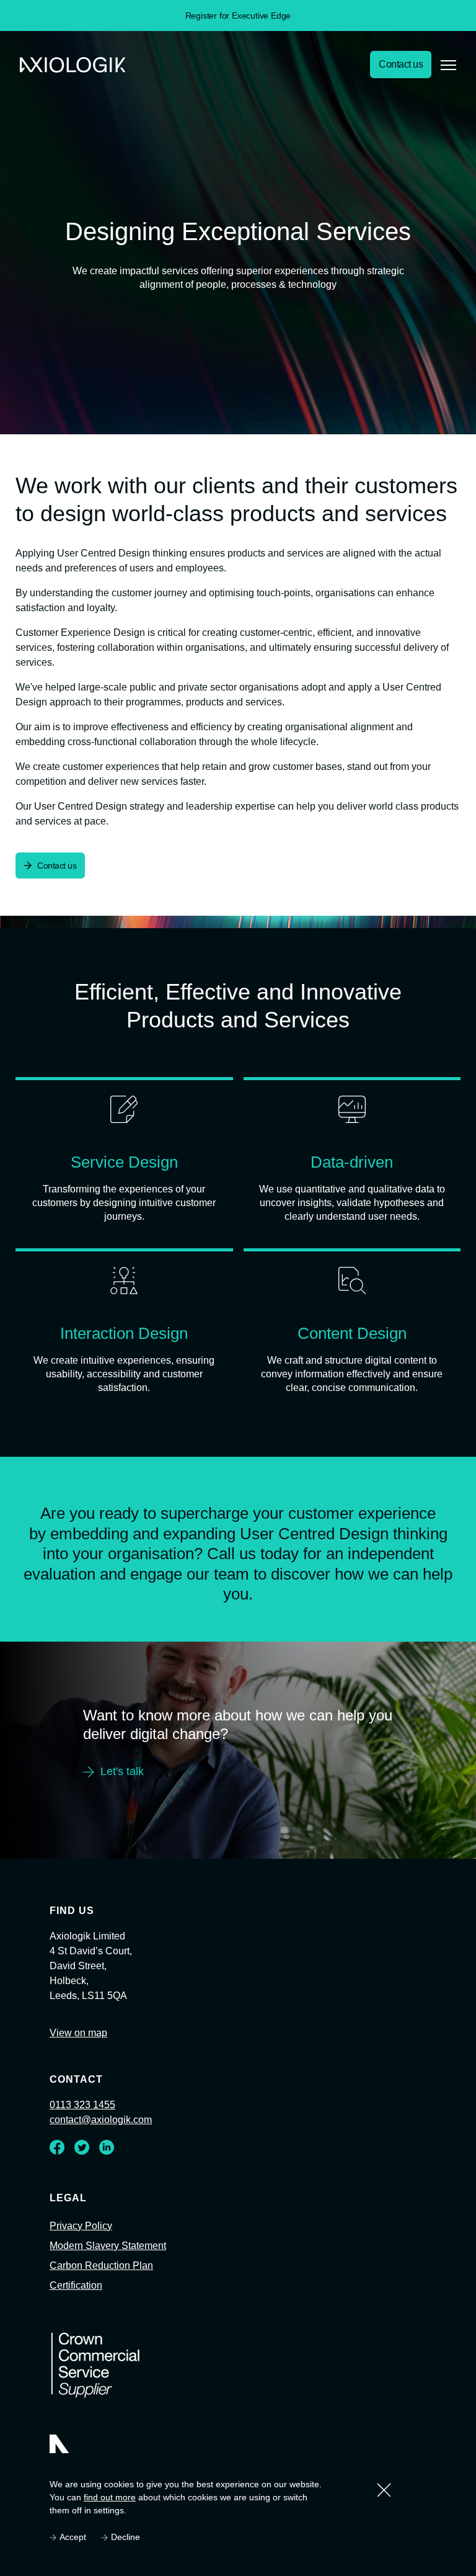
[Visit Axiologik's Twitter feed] (82, 2178)
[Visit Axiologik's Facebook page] (57, 2178)
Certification (79, 2313)
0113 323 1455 (81, 2133)
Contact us (399, 65)
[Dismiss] (384, 2490)
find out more (109, 2498)
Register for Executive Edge (238, 15)
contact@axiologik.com (104, 2148)
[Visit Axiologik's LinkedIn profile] (107, 2178)
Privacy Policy (82, 2253)
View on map (80, 2061)
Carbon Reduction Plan (104, 2293)
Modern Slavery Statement (112, 2273)
